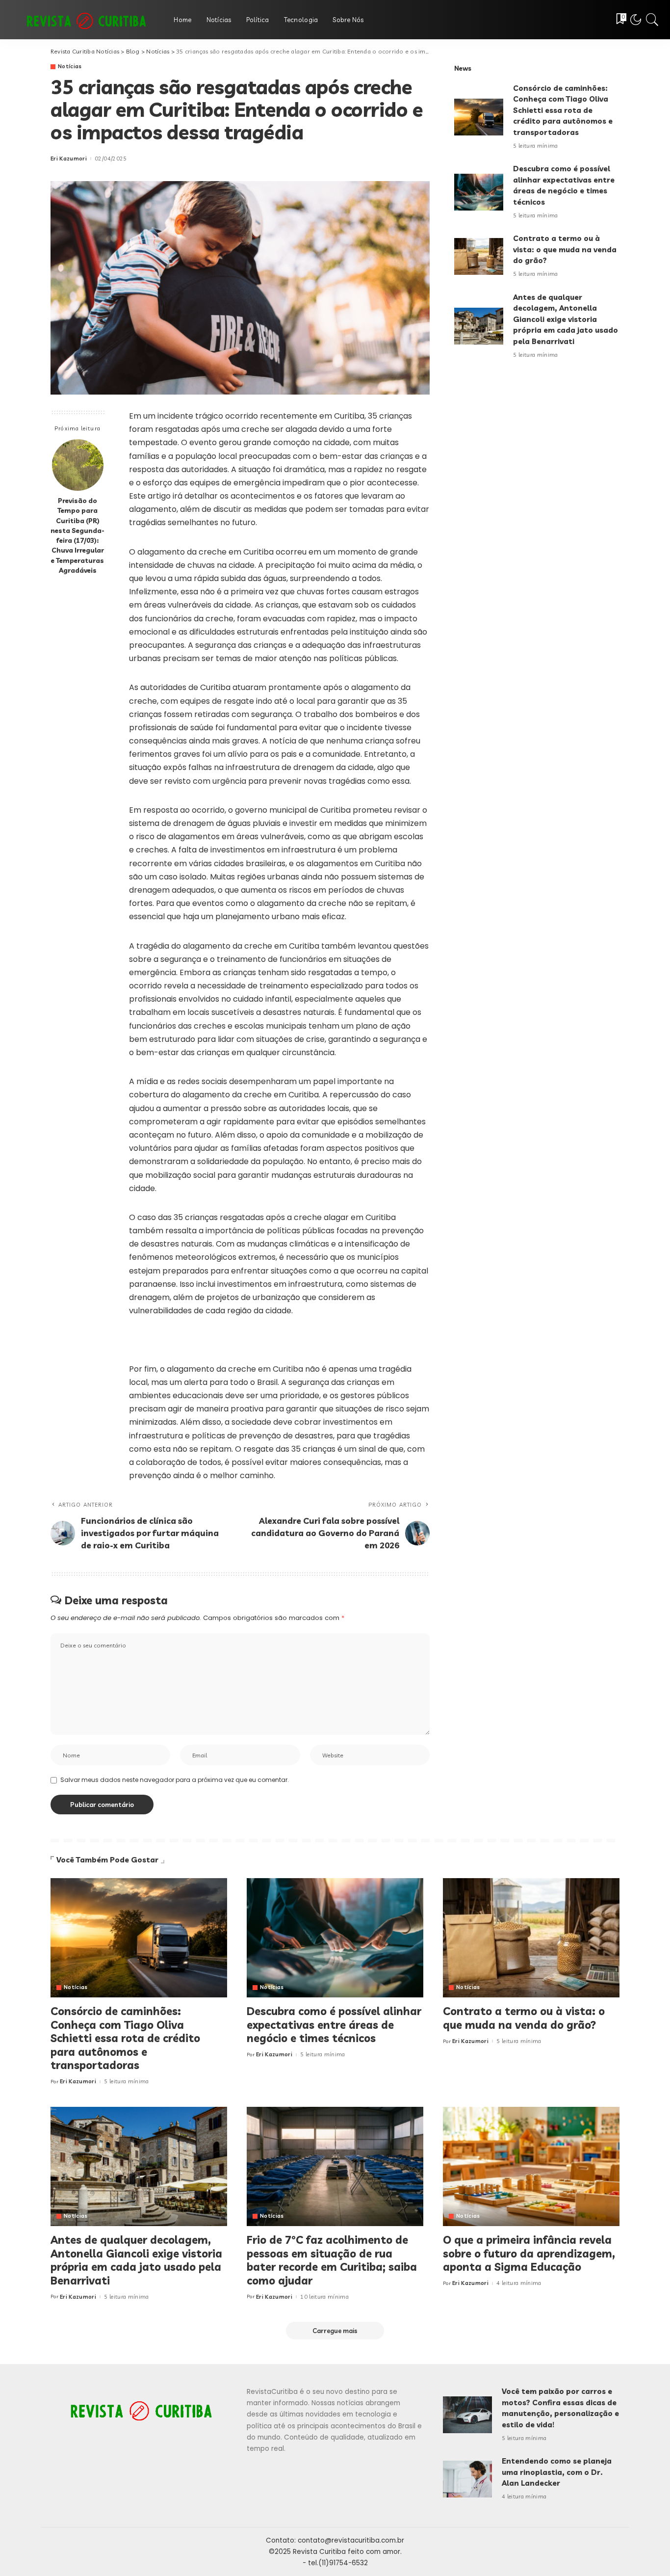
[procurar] (652, 20)
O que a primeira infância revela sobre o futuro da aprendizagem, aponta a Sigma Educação (529, 2253)
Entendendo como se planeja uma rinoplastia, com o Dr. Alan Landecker (557, 2472)
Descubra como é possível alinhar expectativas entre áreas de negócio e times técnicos (334, 2025)
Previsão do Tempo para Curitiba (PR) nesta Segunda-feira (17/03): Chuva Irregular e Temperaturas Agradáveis (77, 535)
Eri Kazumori (69, 159)
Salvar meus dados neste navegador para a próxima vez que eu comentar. (175, 1780)
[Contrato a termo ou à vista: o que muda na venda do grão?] (479, 256)
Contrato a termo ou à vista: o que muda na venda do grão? (565, 249)
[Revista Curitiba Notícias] (84, 20)
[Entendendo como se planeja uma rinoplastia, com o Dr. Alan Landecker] (467, 2479)
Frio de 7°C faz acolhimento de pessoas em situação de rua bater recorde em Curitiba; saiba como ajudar (332, 2260)
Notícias (70, 66)
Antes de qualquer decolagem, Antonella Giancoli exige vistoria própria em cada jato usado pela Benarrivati (566, 319)
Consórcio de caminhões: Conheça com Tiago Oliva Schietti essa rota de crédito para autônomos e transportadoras (563, 110)
